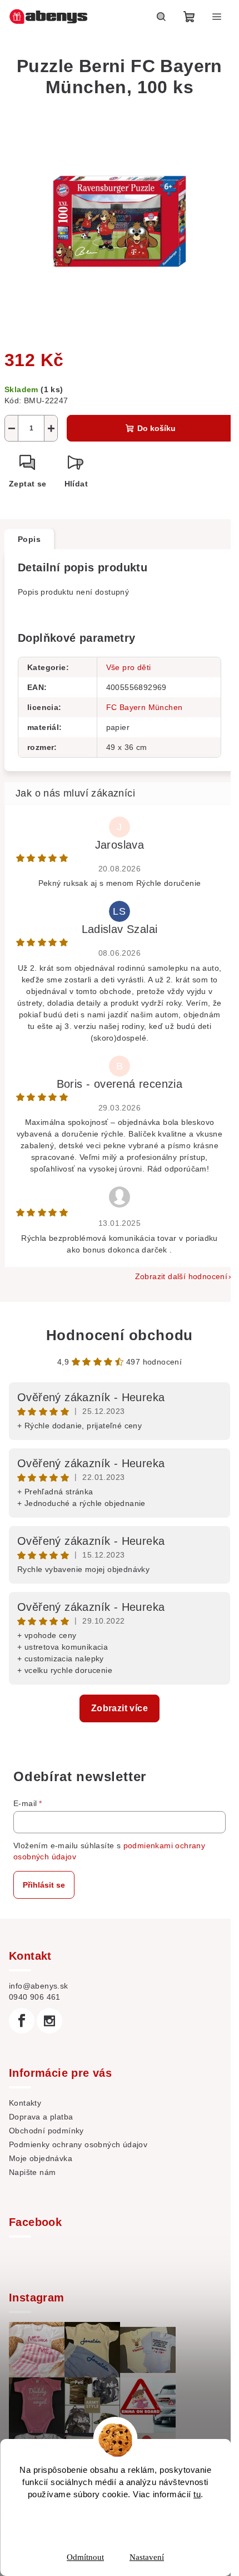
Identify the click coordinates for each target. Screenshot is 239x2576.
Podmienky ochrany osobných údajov (78, 2144)
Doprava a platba (41, 2117)
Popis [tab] (29, 539)
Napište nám (32, 2172)
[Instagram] (49, 2021)
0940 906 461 (35, 1997)
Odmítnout (85, 2557)
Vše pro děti (129, 667)
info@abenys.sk (39, 1986)
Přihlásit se (44, 1885)
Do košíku (156, 428)
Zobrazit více (120, 1708)
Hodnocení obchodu (120, 1335)
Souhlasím (123, 2522)
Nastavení (147, 2557)
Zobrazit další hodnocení (181, 1276)
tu (197, 2494)
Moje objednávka (41, 2158)
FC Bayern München (145, 707)
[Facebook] (22, 2021)
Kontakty (25, 2103)
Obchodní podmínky (46, 2131)
